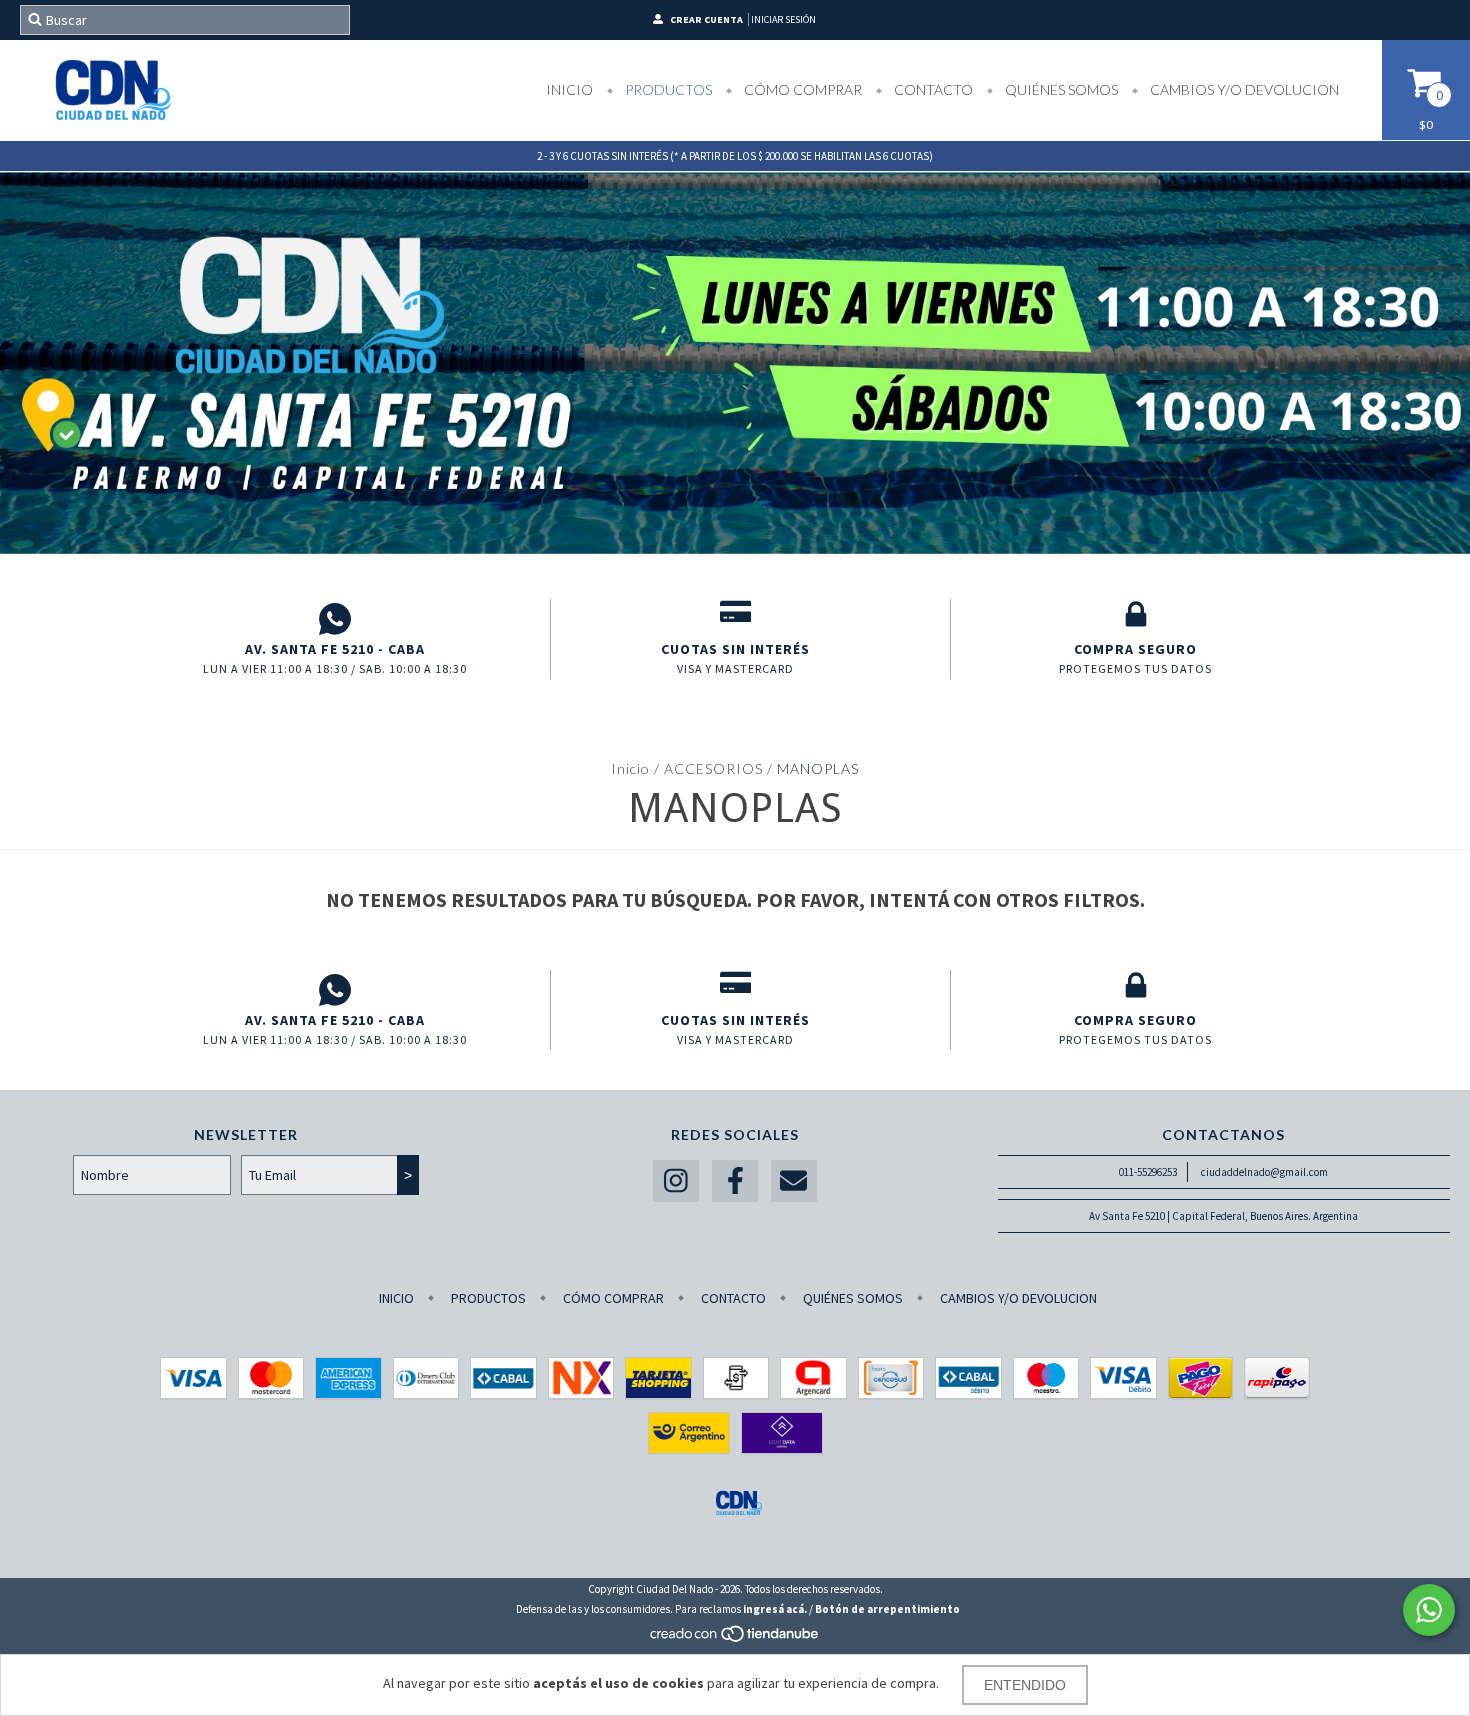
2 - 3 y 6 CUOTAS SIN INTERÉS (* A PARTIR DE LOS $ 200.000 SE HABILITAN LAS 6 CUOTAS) (735, 156)
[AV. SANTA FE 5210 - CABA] (335, 619)
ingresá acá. (775, 1609)
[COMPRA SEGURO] (1135, 619)
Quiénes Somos (1060, 89)
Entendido (1025, 1685)
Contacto (932, 89)
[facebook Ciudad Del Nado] (735, 1181)
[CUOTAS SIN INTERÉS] (735, 619)
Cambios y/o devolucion (1243, 89)
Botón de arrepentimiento (887, 1609)
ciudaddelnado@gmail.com (1264, 1172)
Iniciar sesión (783, 19)
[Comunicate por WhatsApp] (1429, 1610)
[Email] (794, 1181)
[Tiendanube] (735, 1639)
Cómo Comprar (801, 89)
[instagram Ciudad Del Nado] (676, 1181)
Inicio (569, 89)
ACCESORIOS (713, 768)
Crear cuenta (706, 19)
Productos (667, 89)
